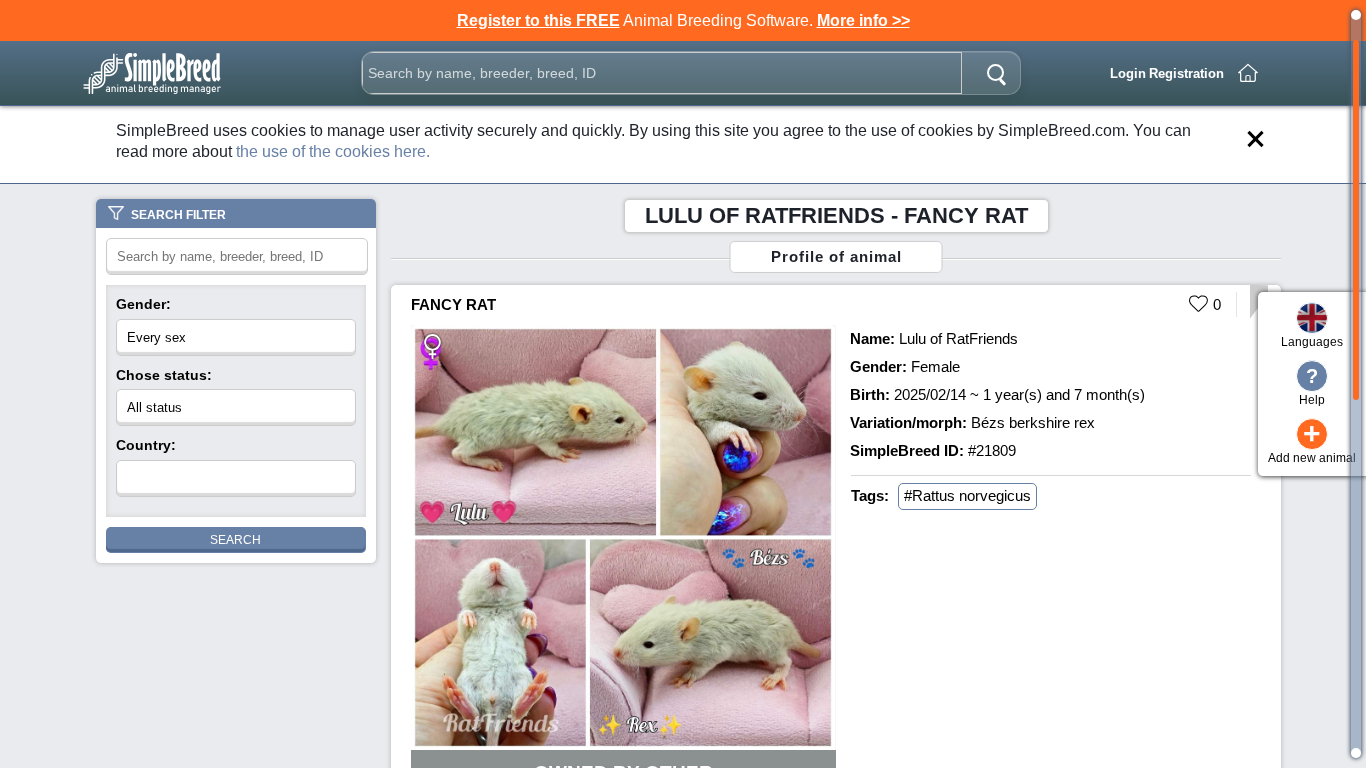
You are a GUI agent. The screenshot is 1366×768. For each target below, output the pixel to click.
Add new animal (1312, 441)
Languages (1312, 342)
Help (1312, 386)
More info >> (863, 20)
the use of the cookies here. (333, 151)
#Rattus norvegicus (967, 495)
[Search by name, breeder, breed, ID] (996, 73)
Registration (1186, 73)
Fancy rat (453, 304)
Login (1128, 73)
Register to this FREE (538, 20)
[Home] (1248, 73)
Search (235, 540)
